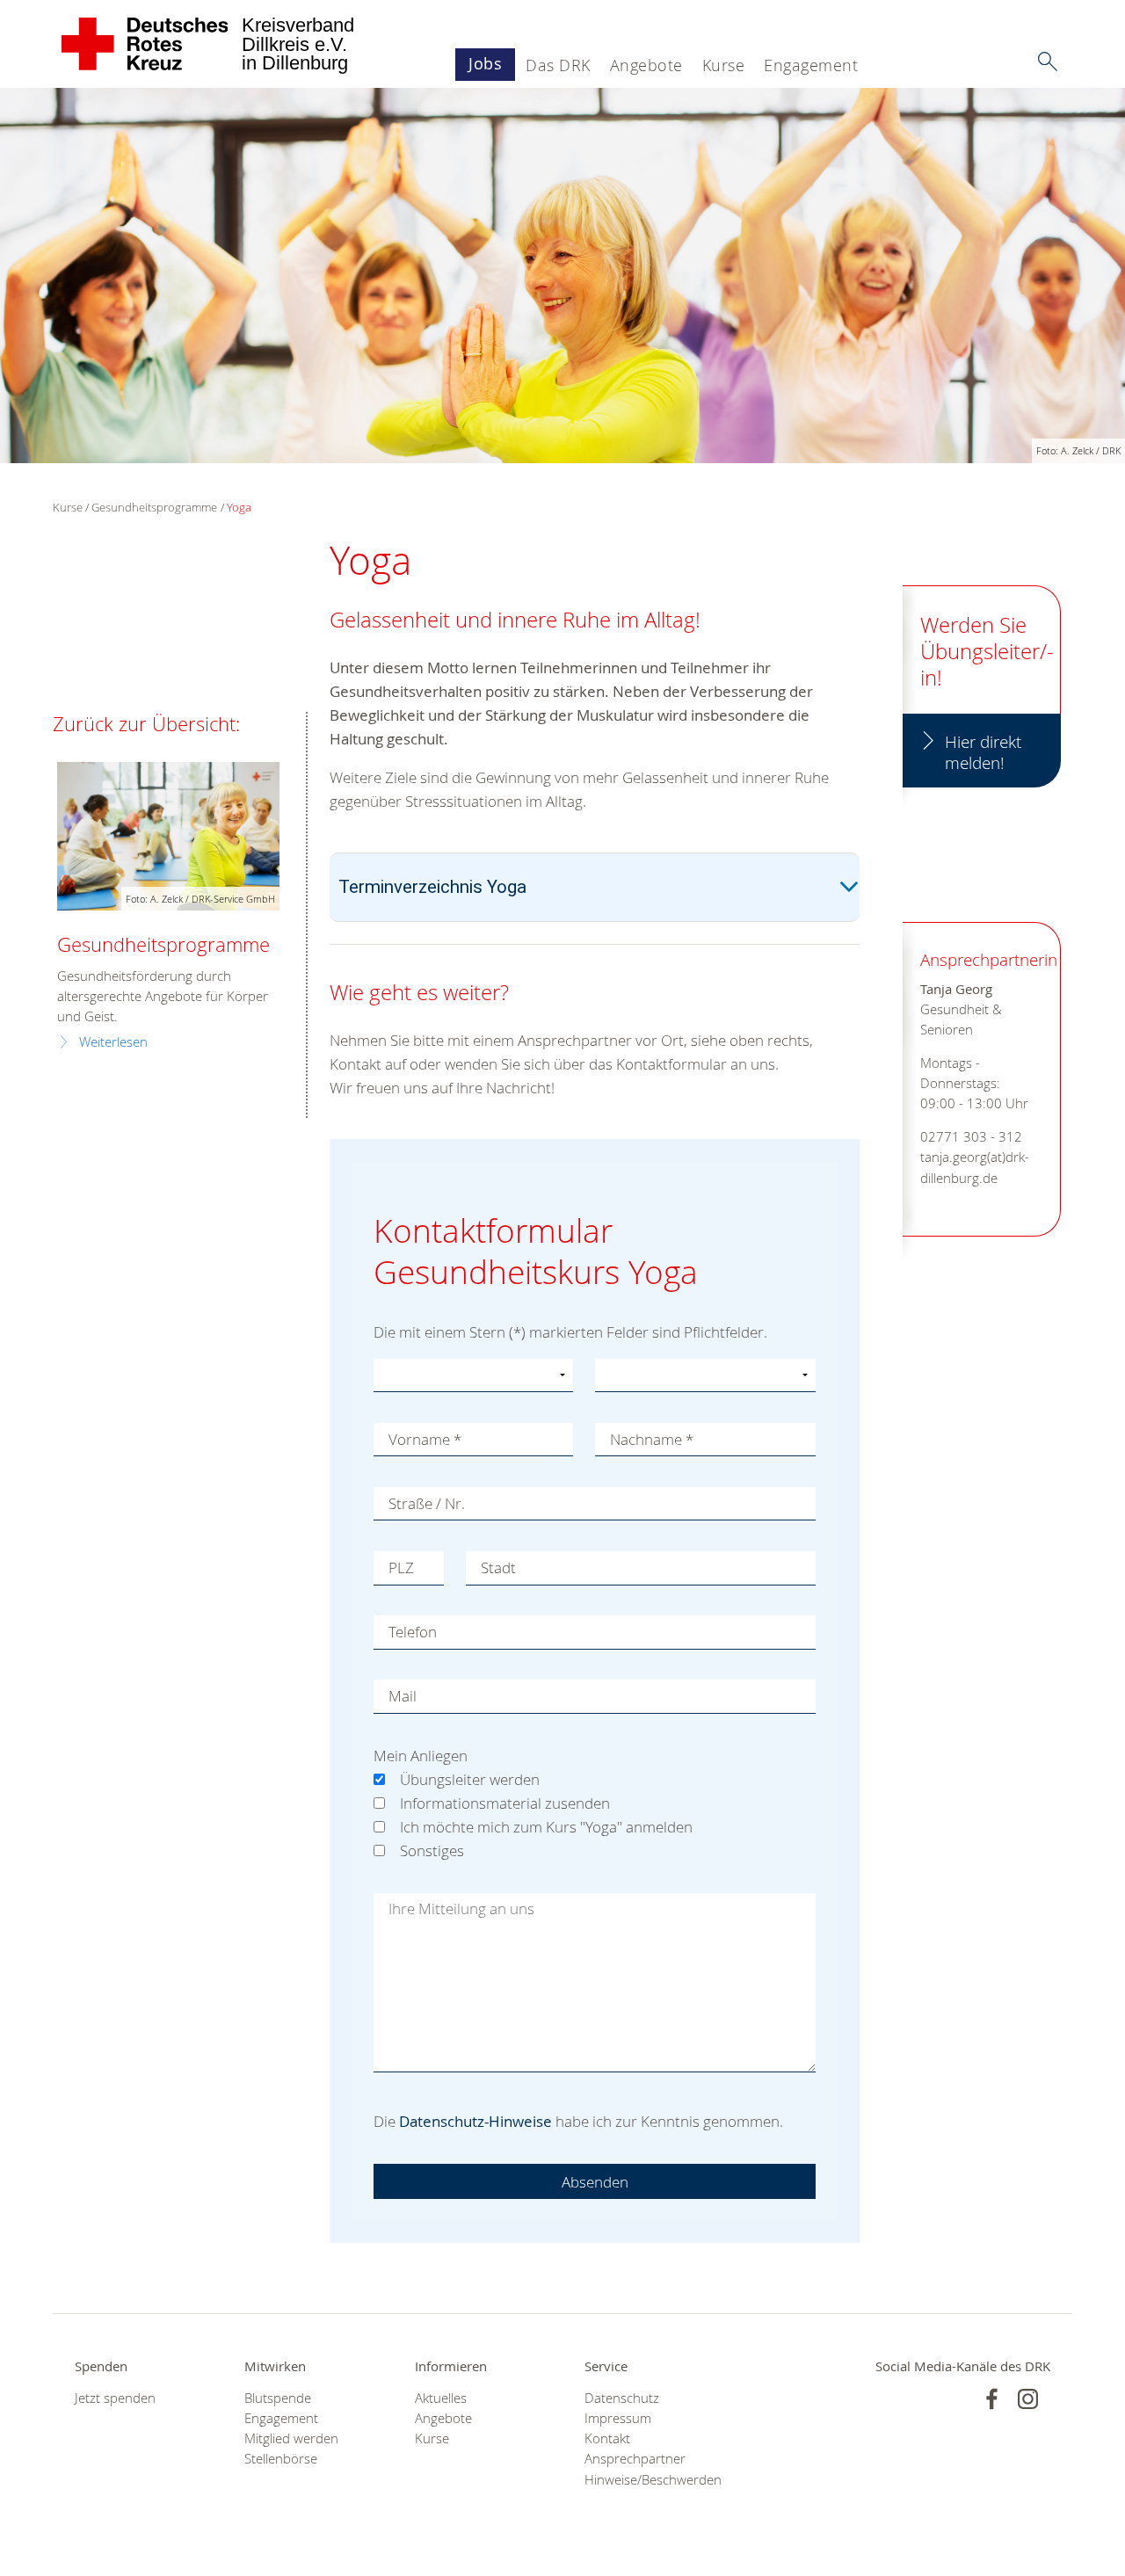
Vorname (425, 1439)
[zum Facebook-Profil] (992, 2399)
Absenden (595, 2182)
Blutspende (278, 2398)
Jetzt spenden (115, 2398)
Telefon (413, 1632)
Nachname (652, 1439)
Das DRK (558, 65)
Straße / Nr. (427, 1503)
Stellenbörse (281, 2459)
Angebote (646, 65)
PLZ (401, 1567)
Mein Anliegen (421, 1756)
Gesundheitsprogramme (154, 507)
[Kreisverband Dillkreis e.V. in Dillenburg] (145, 44)
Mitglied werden (291, 2438)
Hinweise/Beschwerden (647, 2480)
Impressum (618, 2418)
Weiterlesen (113, 1042)
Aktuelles (441, 2398)
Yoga (239, 507)
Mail (403, 1696)
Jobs (485, 63)
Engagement (811, 65)
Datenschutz (622, 2398)
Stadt (498, 1567)
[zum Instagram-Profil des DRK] (1028, 2399)
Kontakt (607, 2438)
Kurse (724, 65)
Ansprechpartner (635, 2459)
